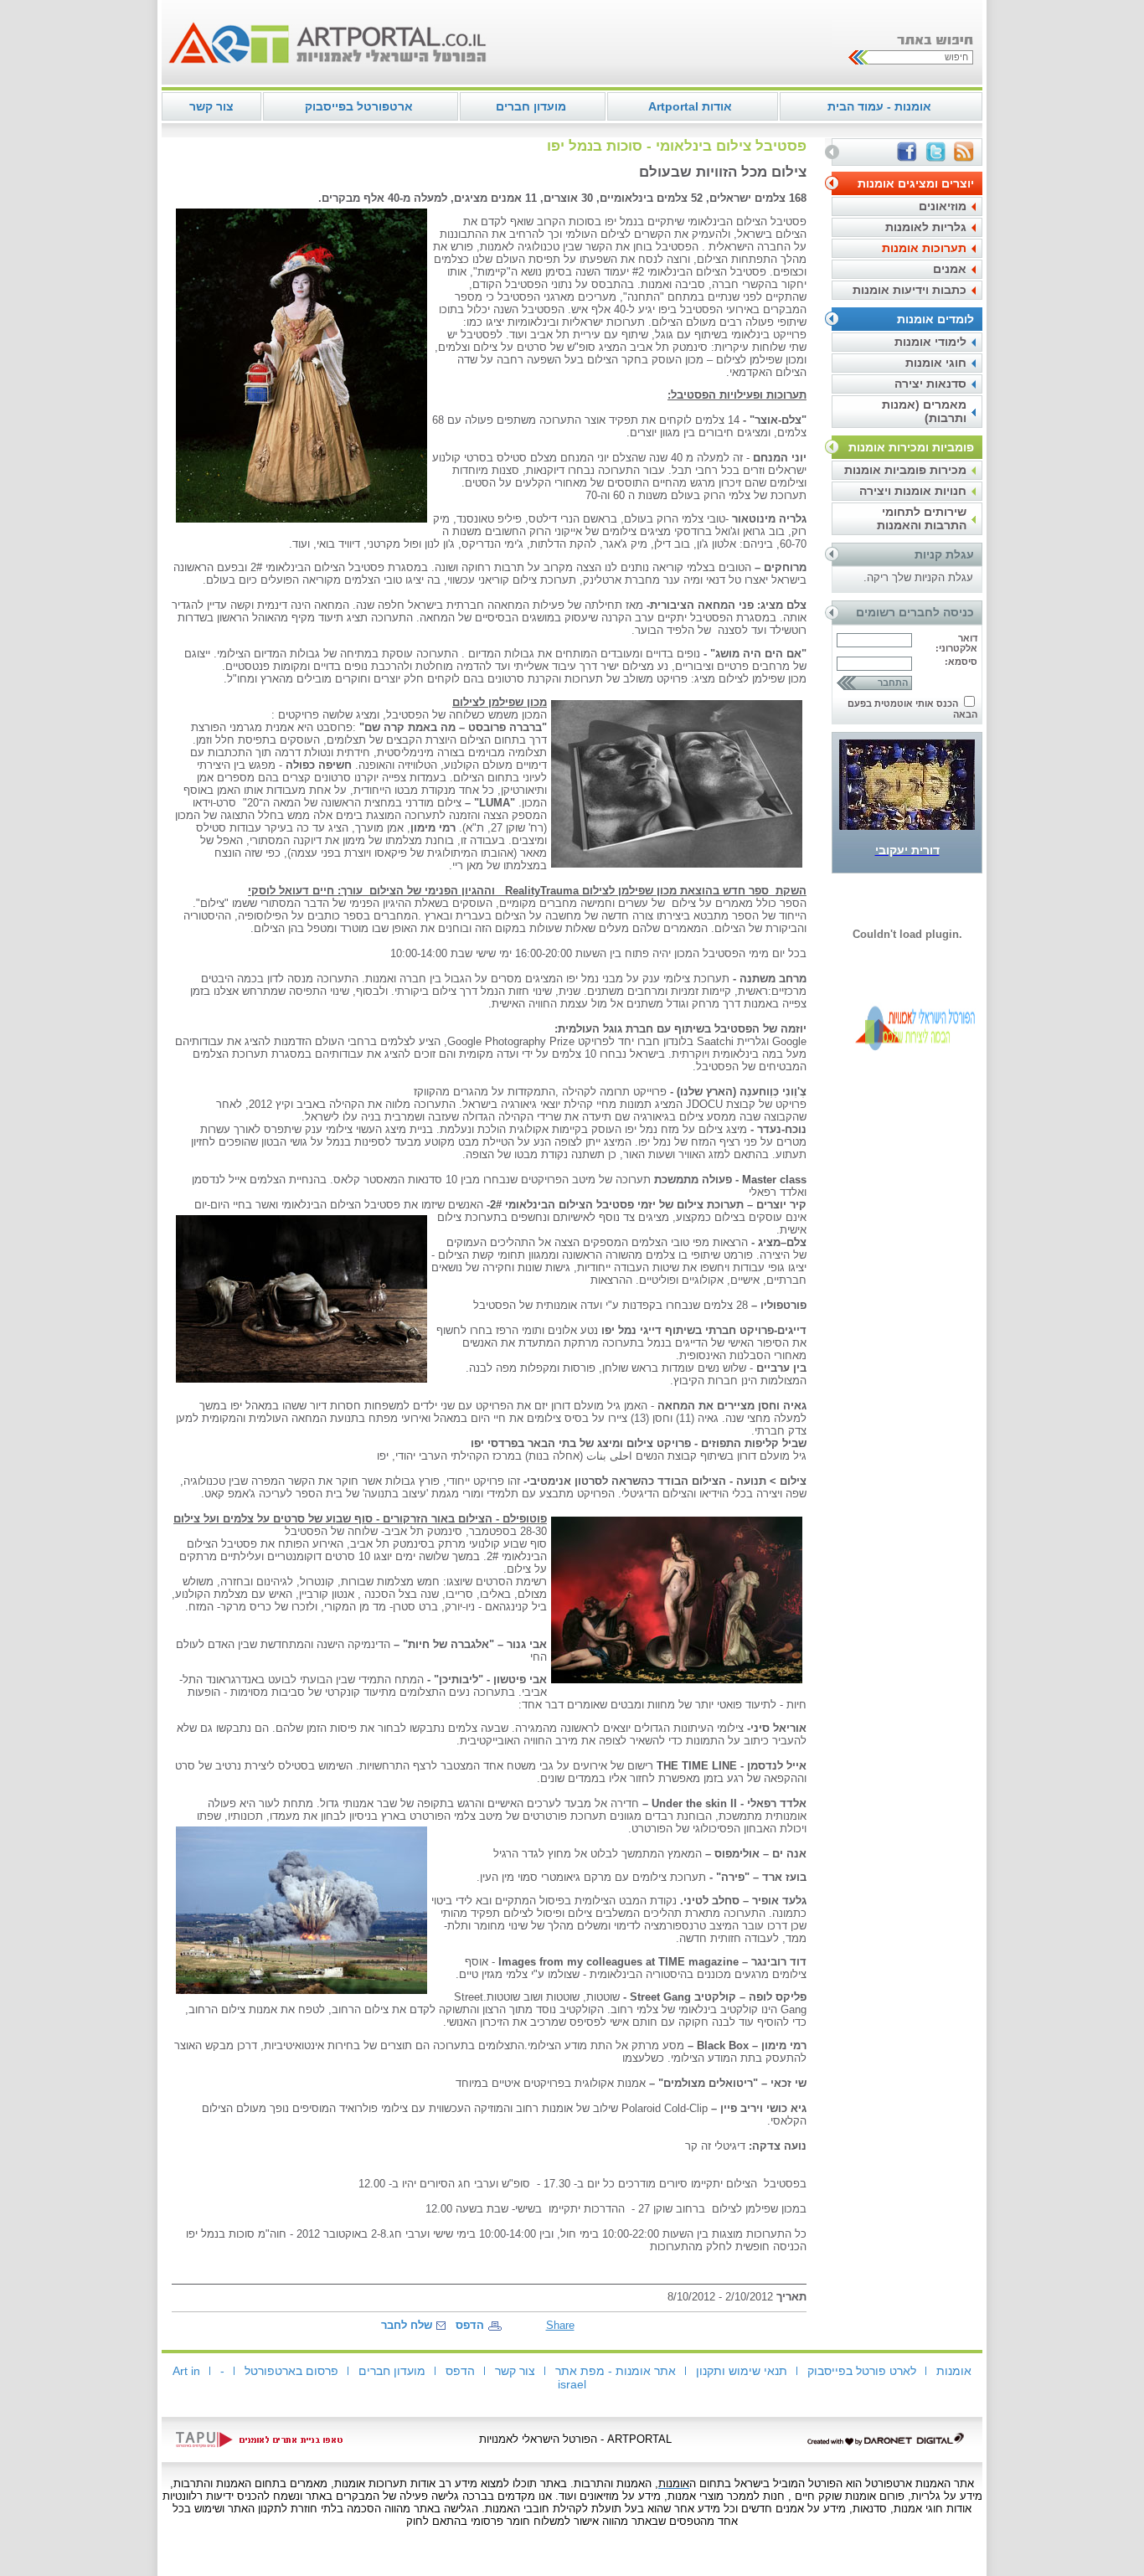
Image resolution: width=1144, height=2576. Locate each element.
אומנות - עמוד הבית (879, 106)
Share (560, 2325)
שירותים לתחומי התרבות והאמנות (922, 518)
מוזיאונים (943, 206)
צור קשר (211, 106)
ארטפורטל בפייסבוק (359, 106)
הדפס (470, 2325)
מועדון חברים (531, 106)
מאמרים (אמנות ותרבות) (924, 411)
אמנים (950, 269)
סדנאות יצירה (930, 384)
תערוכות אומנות (924, 248)
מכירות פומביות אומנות (905, 470)
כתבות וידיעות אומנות (910, 290)
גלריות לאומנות (926, 227)
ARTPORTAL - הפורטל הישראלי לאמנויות (575, 2439)
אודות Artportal (690, 106)
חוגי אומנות (936, 363)
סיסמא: (961, 662)
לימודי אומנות (930, 342)
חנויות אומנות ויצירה (913, 491)
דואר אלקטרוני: (956, 643)
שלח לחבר (407, 2325)
